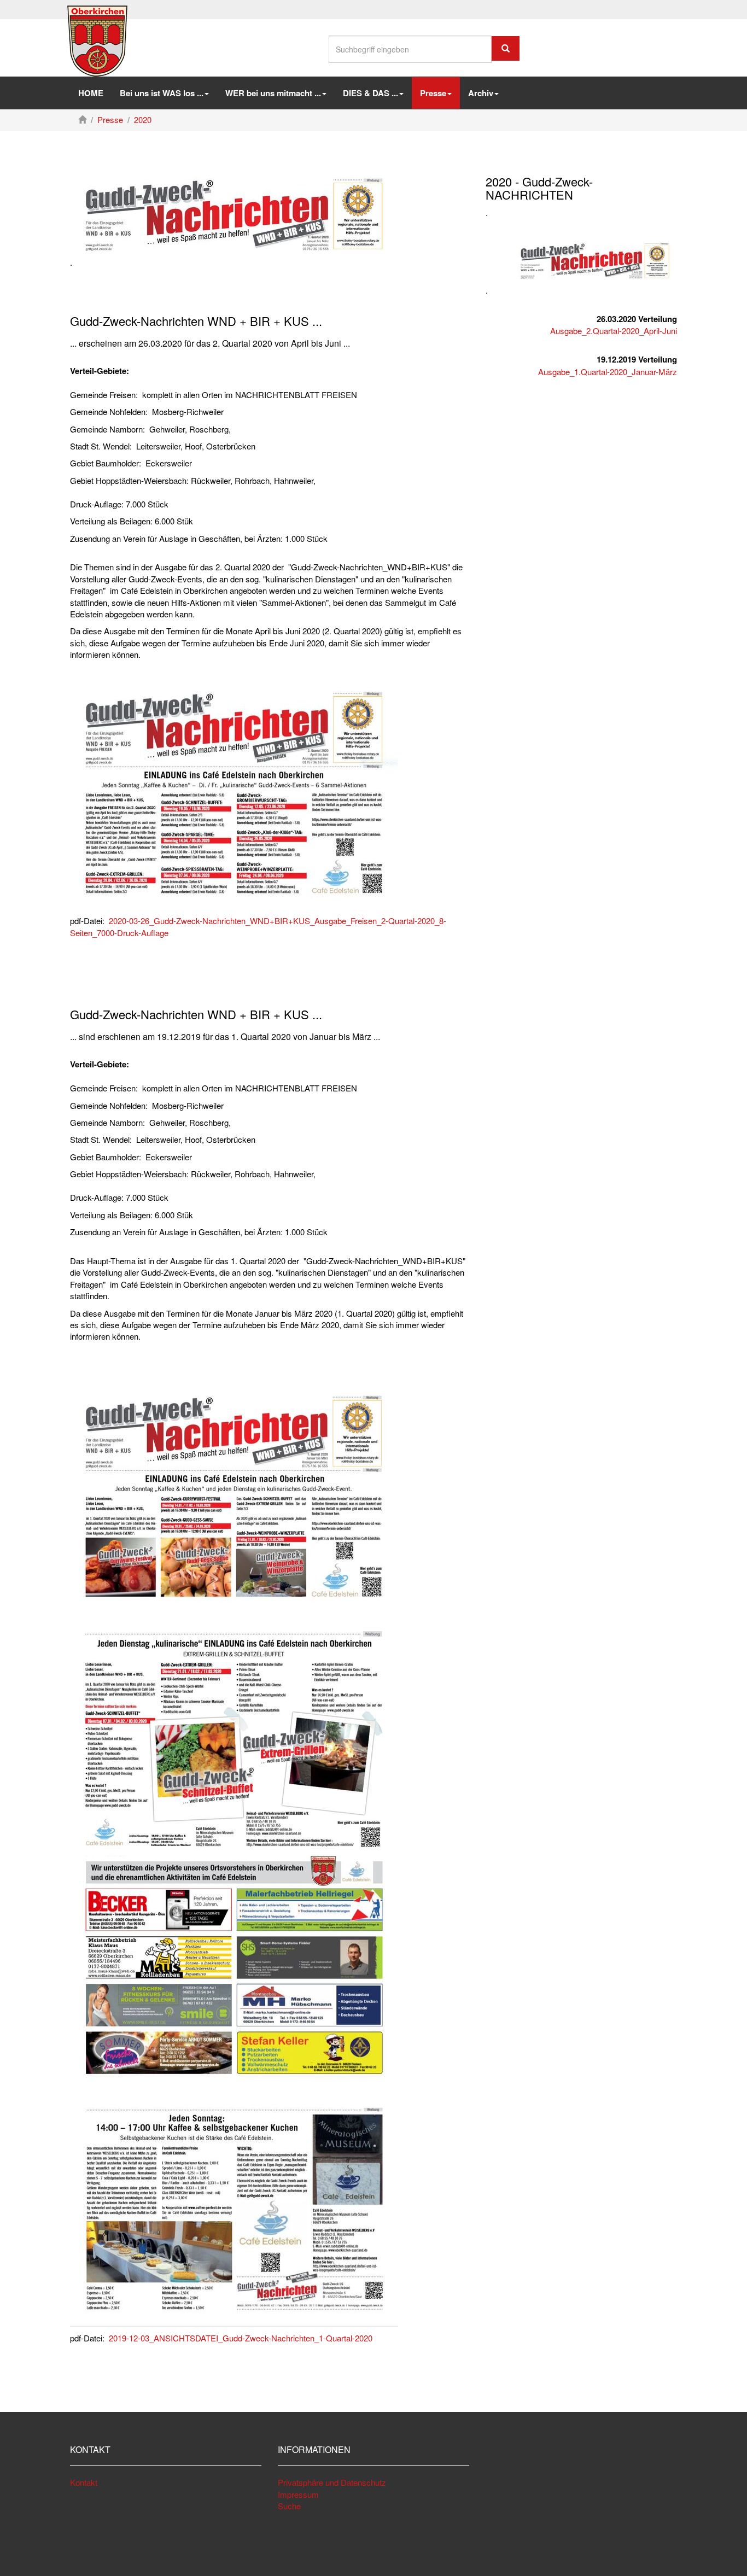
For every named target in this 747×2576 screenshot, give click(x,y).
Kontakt (84, 2482)
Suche (289, 2506)
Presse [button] (433, 93)
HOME (91, 93)
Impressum (298, 2494)
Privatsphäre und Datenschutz (332, 2482)
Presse (110, 119)
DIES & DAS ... (370, 93)
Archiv (481, 93)
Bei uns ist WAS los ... (162, 93)
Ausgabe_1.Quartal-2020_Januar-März (608, 372)
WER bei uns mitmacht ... (273, 93)
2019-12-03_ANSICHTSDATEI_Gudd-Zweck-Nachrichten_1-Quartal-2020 (241, 2338)
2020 (143, 119)
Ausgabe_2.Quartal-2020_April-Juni (614, 331)
